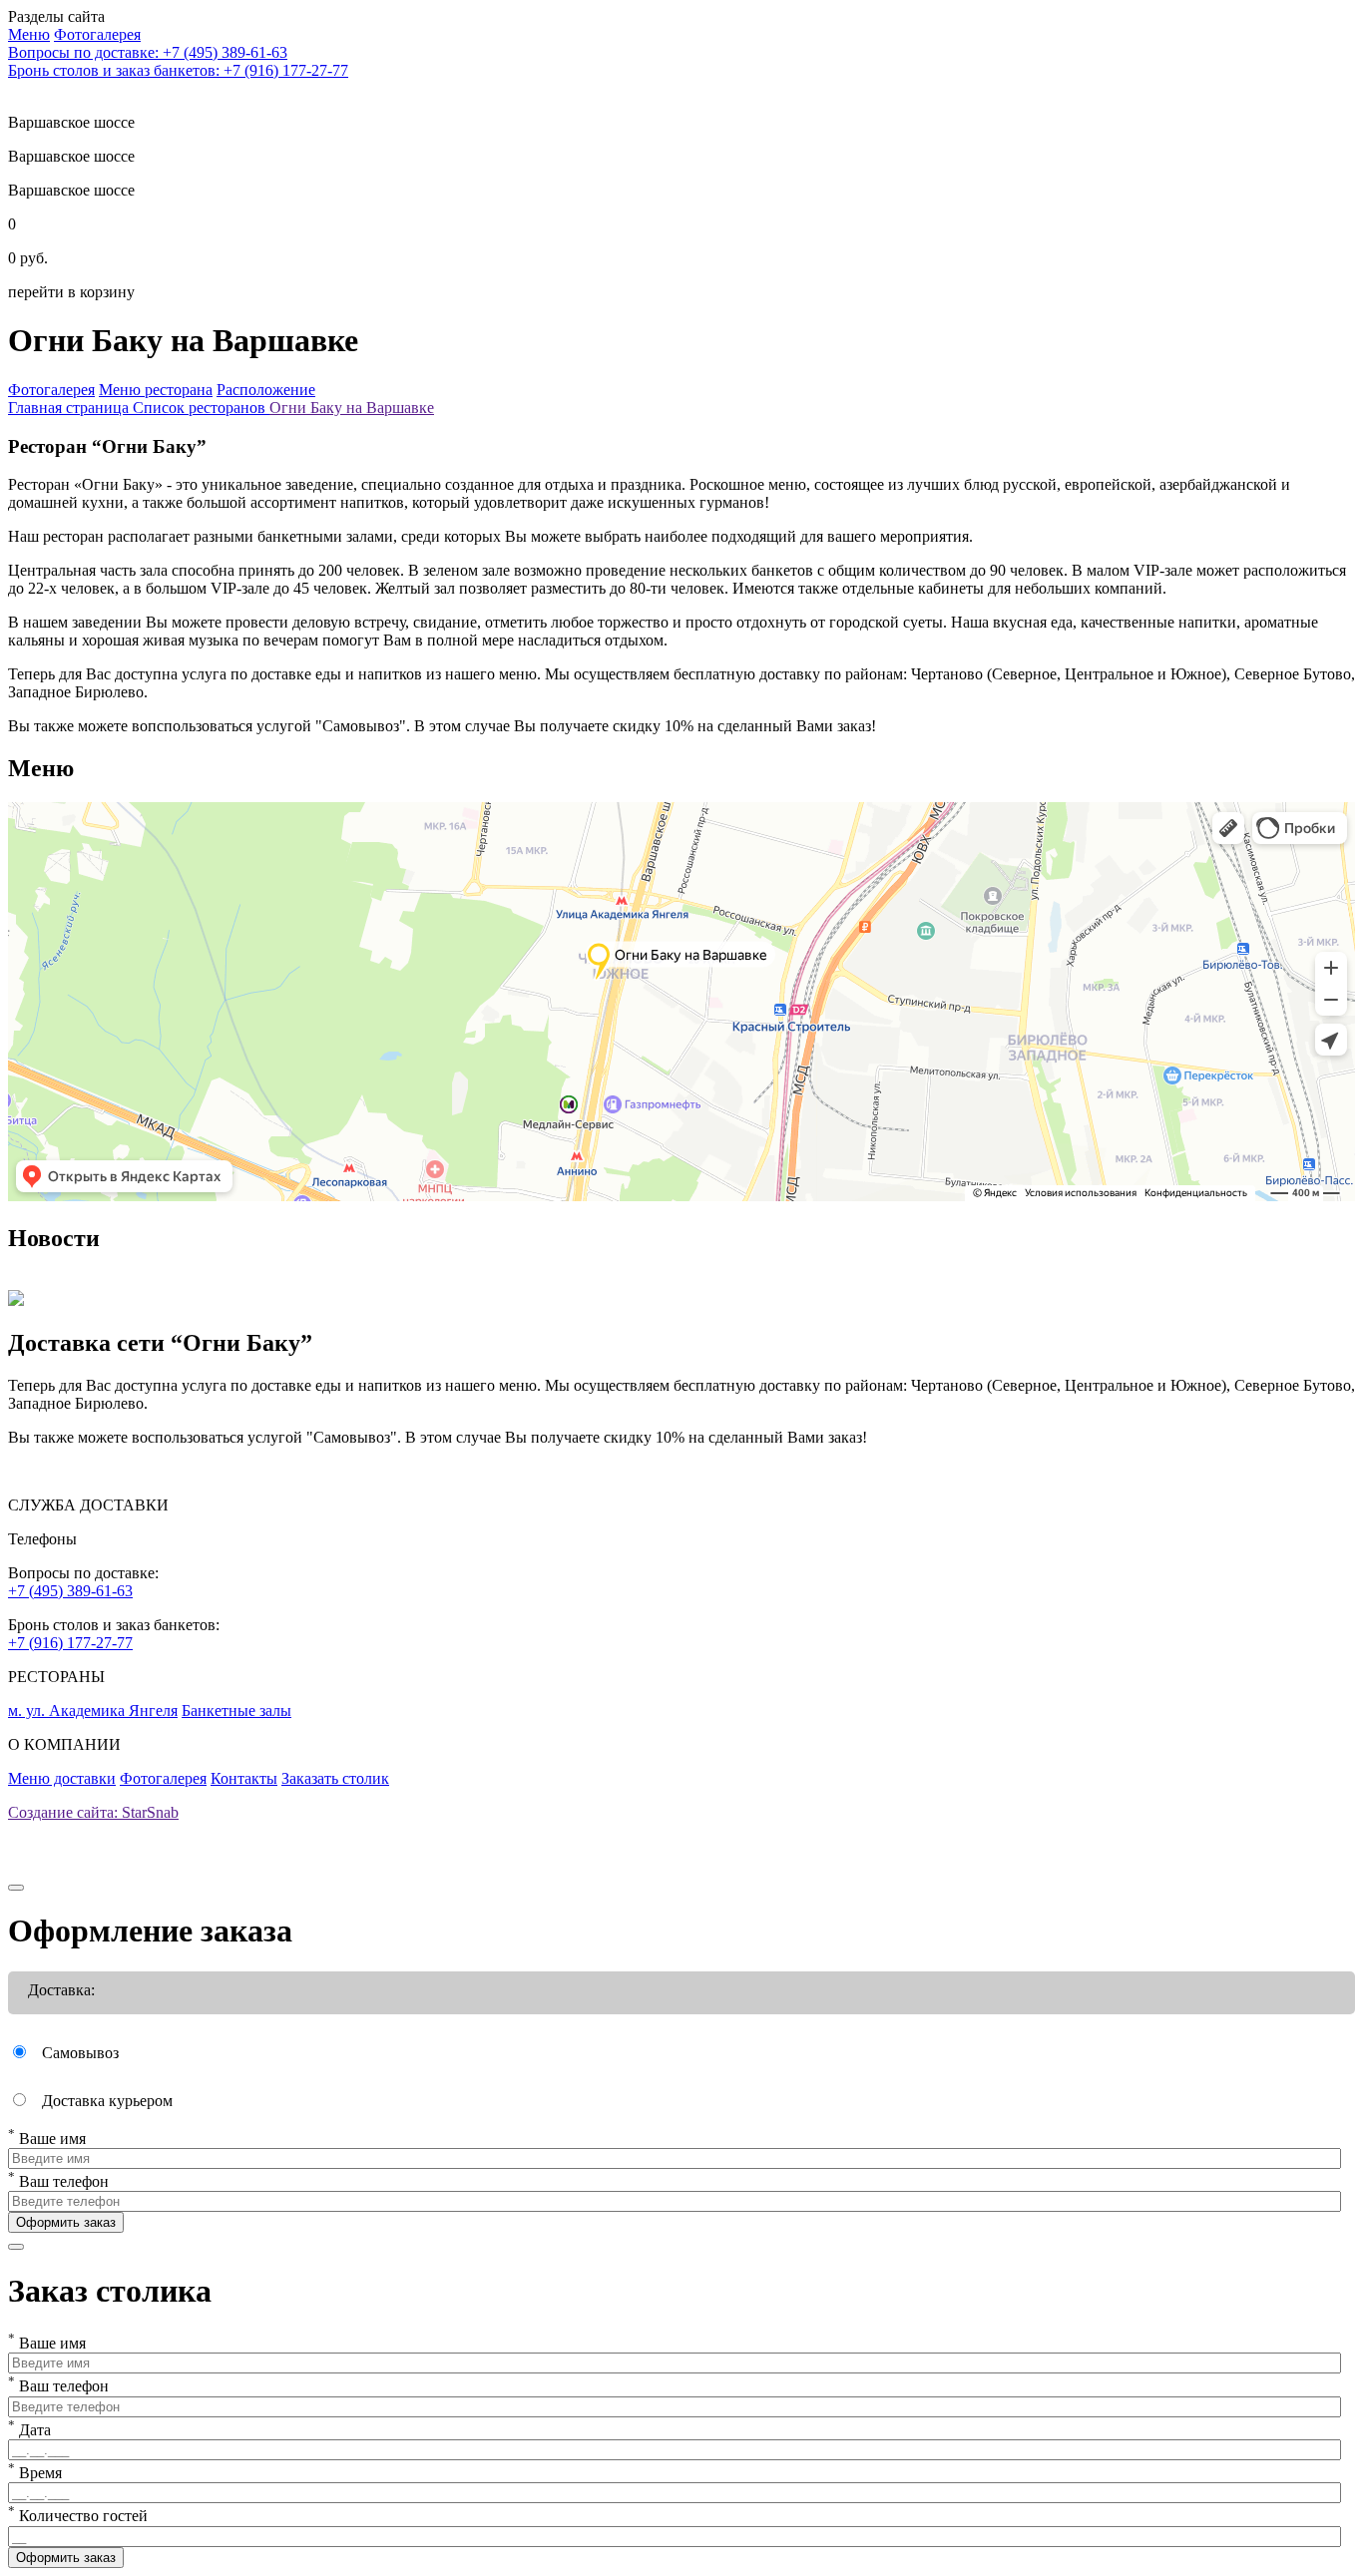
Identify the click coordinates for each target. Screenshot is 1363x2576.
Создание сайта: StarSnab (93, 1812)
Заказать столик (335, 1778)
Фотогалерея (163, 1778)
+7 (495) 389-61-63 (70, 1591)
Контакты (244, 1778)
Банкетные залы (236, 1711)
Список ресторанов (201, 408)
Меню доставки (62, 1778)
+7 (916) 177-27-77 (70, 1643)
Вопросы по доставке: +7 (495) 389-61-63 (148, 52)
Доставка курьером (107, 2101)
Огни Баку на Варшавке (352, 408)
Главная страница (70, 408)
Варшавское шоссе (71, 156)
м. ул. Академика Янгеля (93, 1711)
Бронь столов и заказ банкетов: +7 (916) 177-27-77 (178, 70)
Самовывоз (80, 2053)
